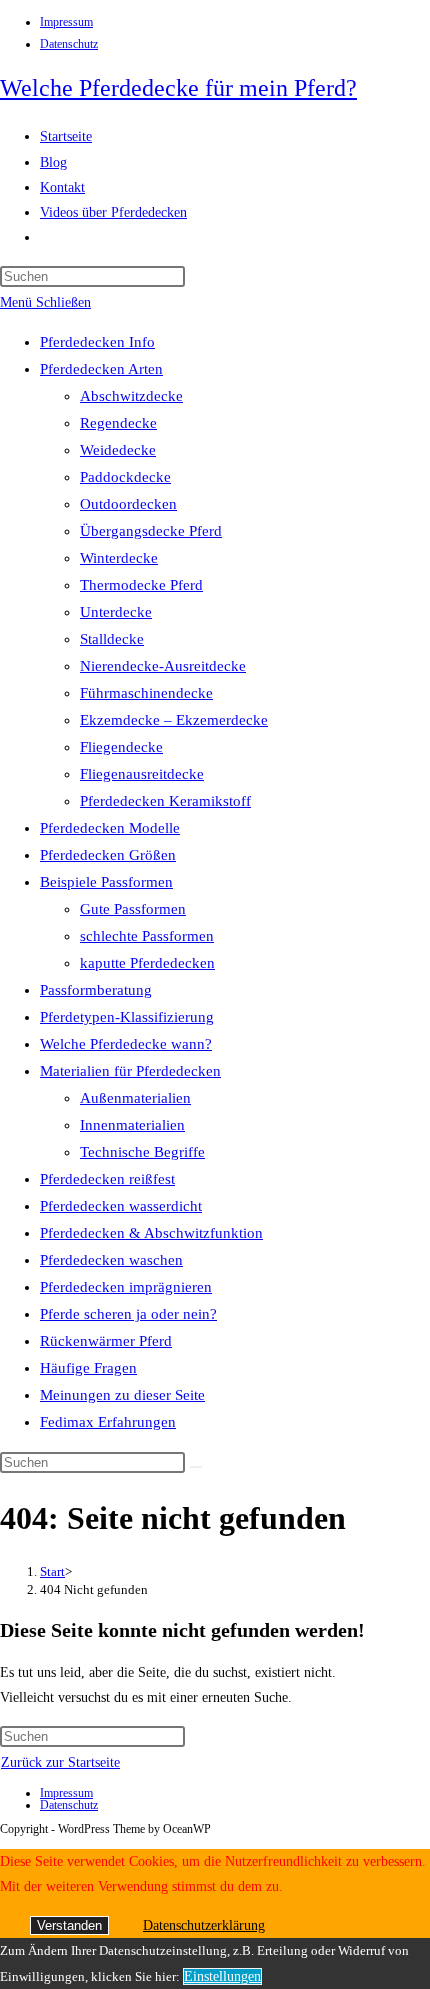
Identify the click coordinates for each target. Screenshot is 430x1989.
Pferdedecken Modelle (110, 828)
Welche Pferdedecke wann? (126, 1044)
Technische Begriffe (142, 1152)
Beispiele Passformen (106, 882)
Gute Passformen (133, 909)
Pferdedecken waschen (111, 1260)
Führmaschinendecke (146, 693)
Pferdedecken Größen (108, 855)
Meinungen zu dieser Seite (122, 1395)
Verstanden (69, 1925)
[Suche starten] (196, 1467)
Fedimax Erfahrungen (108, 1422)
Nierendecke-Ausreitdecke (163, 666)
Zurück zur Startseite (60, 1762)
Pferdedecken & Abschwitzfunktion (151, 1233)
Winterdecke (119, 558)
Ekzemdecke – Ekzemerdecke (174, 720)
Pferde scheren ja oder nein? (128, 1314)
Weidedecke (118, 450)
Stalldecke (112, 639)
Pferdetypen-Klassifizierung (127, 1017)
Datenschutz (69, 44)
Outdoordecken (128, 504)
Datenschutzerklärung (204, 1925)
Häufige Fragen (88, 1368)
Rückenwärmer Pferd (106, 1341)
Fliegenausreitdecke (142, 774)
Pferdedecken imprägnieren (126, 1287)
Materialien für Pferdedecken (130, 1071)
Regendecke (118, 423)
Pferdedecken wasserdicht (121, 1206)
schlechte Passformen (147, 936)
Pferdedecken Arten (101, 369)
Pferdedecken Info (97, 342)
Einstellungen (222, 1976)
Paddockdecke (125, 477)
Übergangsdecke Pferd (151, 531)
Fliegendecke (121, 747)
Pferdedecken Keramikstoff (165, 801)
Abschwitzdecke (131, 396)
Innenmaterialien (132, 1125)
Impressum (66, 22)
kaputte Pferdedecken (147, 963)
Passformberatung (96, 990)
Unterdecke (116, 612)
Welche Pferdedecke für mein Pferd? (178, 88)
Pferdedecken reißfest (107, 1179)
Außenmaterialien (135, 1098)
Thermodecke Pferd (141, 585)
